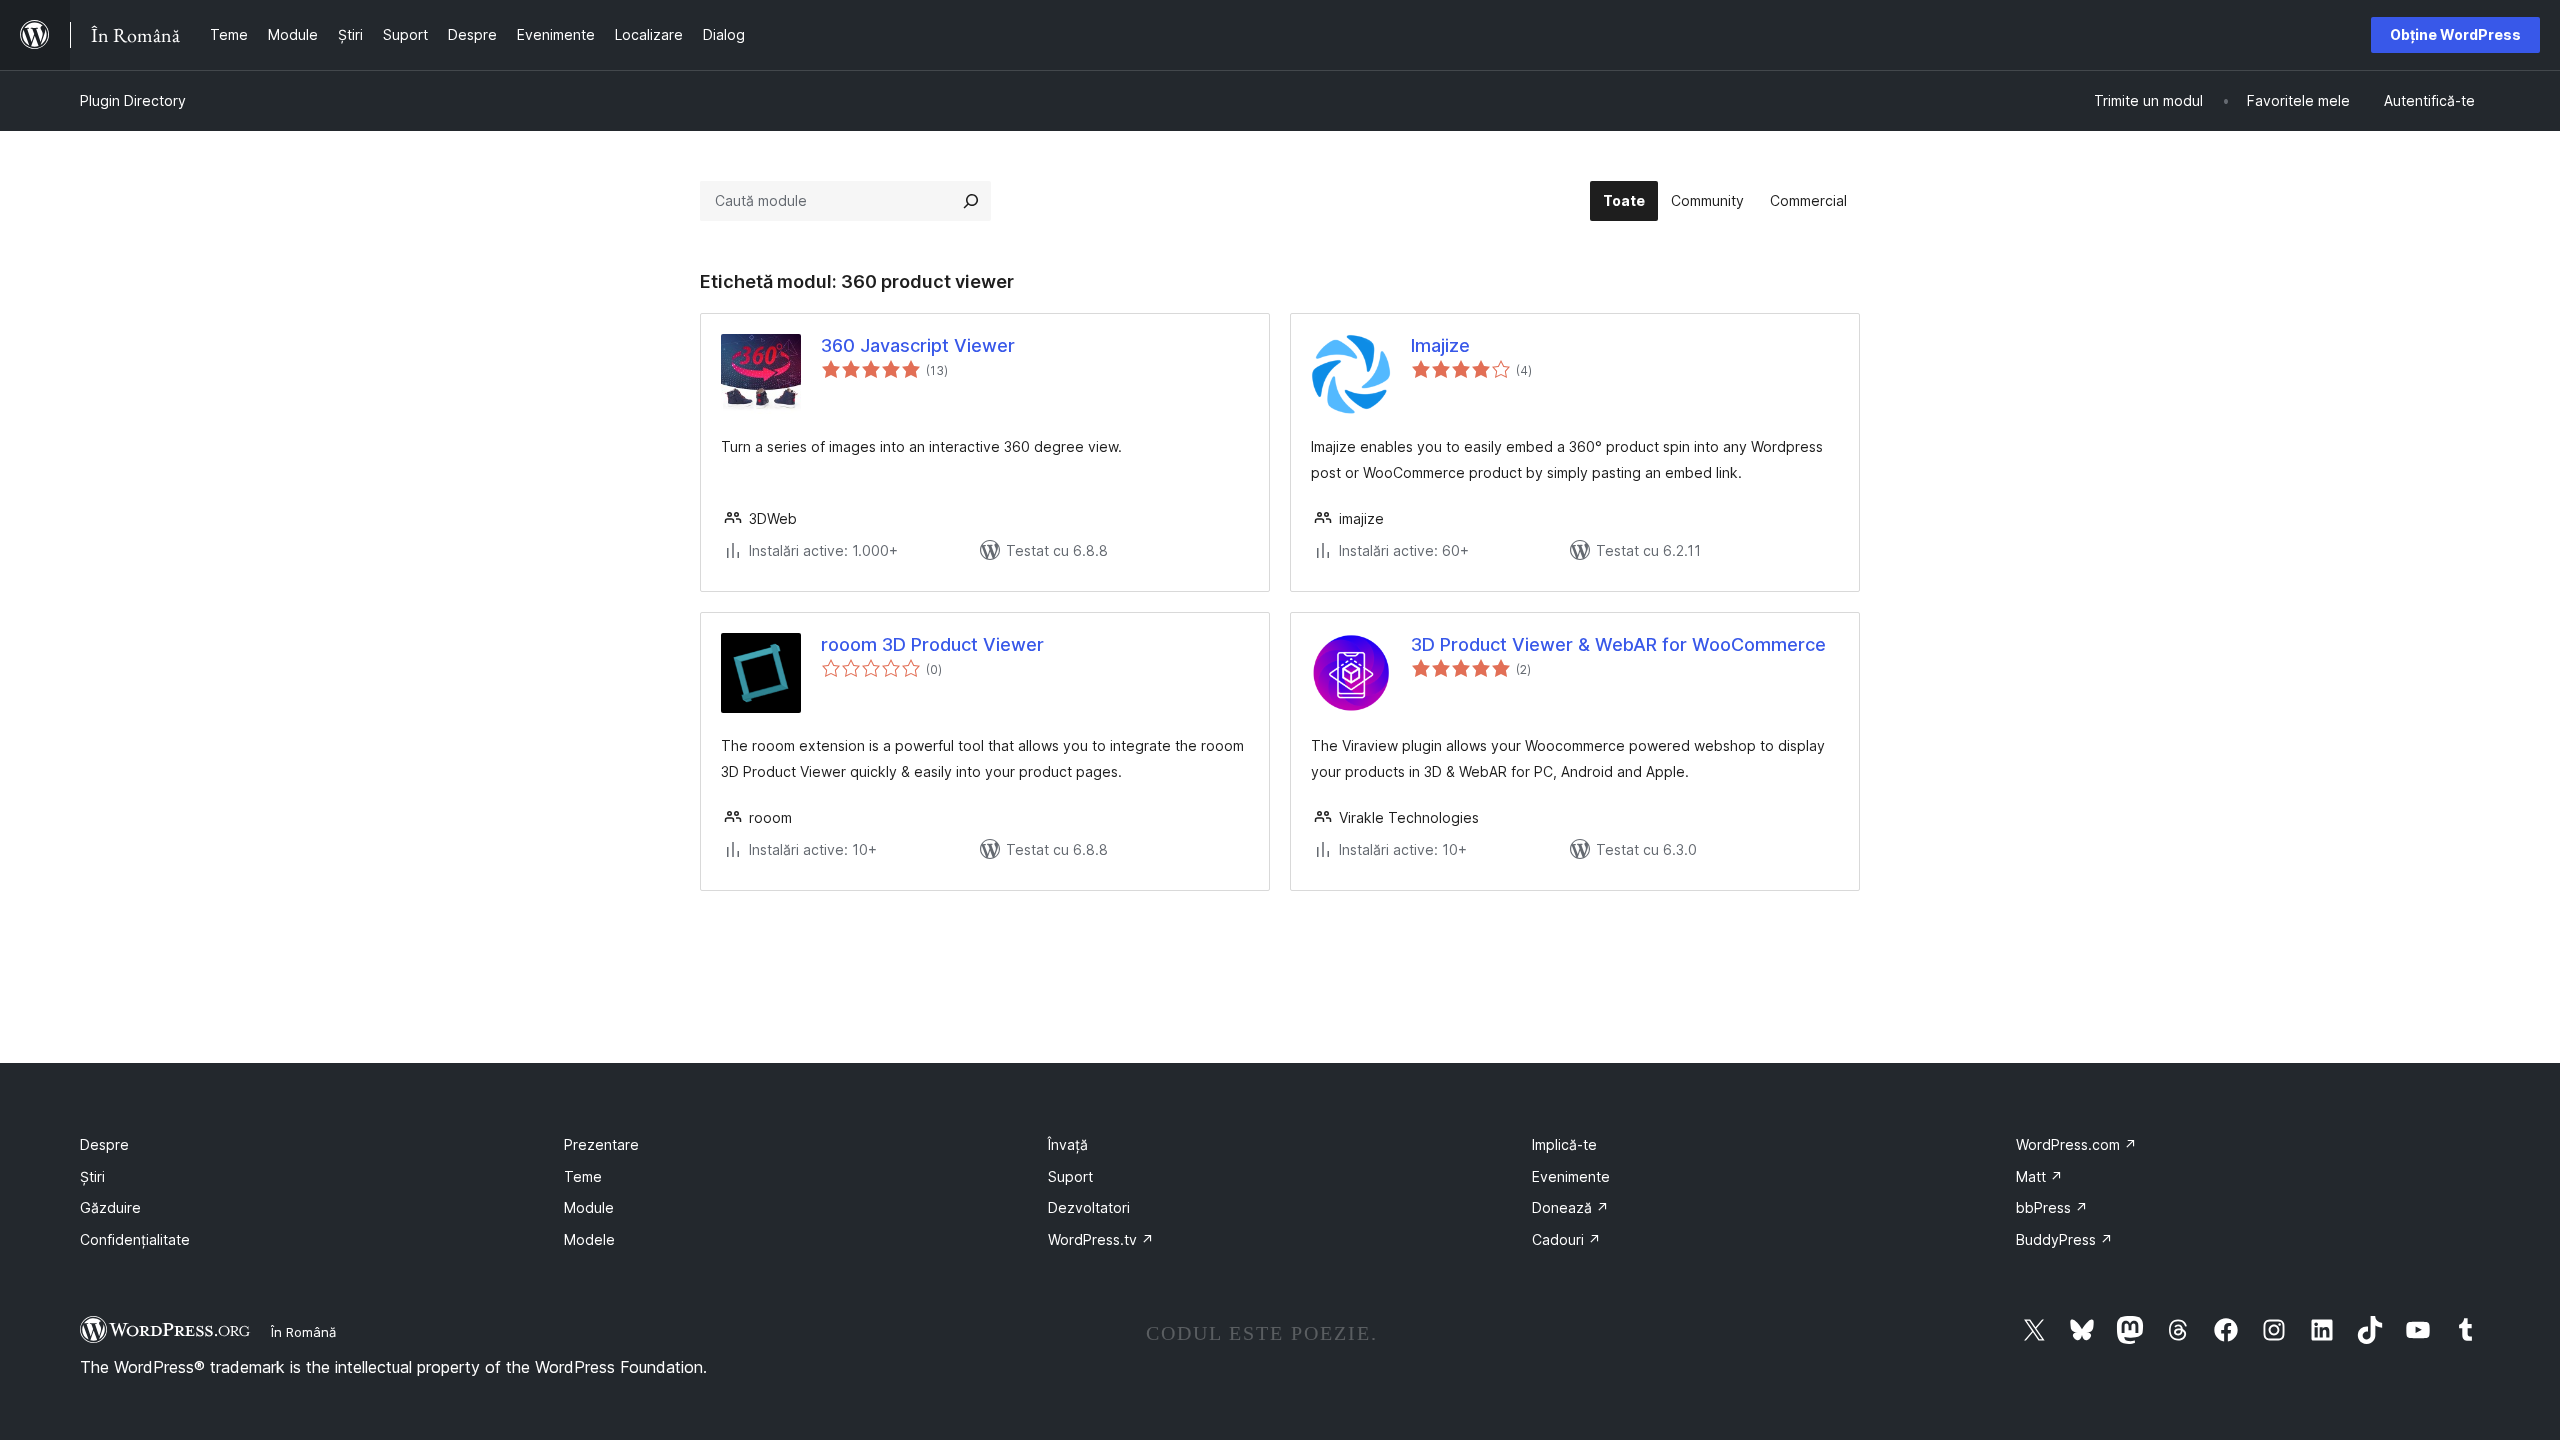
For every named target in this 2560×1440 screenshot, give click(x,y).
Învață (1068, 1144)
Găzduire (110, 1207)
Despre (104, 1144)
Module (589, 1207)
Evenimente (1571, 1176)
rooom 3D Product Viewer (932, 644)
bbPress (2052, 1207)
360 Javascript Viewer (918, 345)
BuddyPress (2064, 1239)
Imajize (1440, 345)
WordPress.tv (1101, 1239)
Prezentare (601, 1144)
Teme (583, 1176)
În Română (303, 1332)
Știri (92, 1176)
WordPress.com (2076, 1144)
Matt (2039, 1176)
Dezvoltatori (1089, 1207)
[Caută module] (971, 201)
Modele (589, 1239)
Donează (1570, 1207)
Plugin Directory (133, 100)
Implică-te (1564, 1144)
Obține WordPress (2455, 34)
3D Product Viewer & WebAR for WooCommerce (1618, 644)
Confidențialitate (135, 1239)
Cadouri (1566, 1239)
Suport (1070, 1176)
